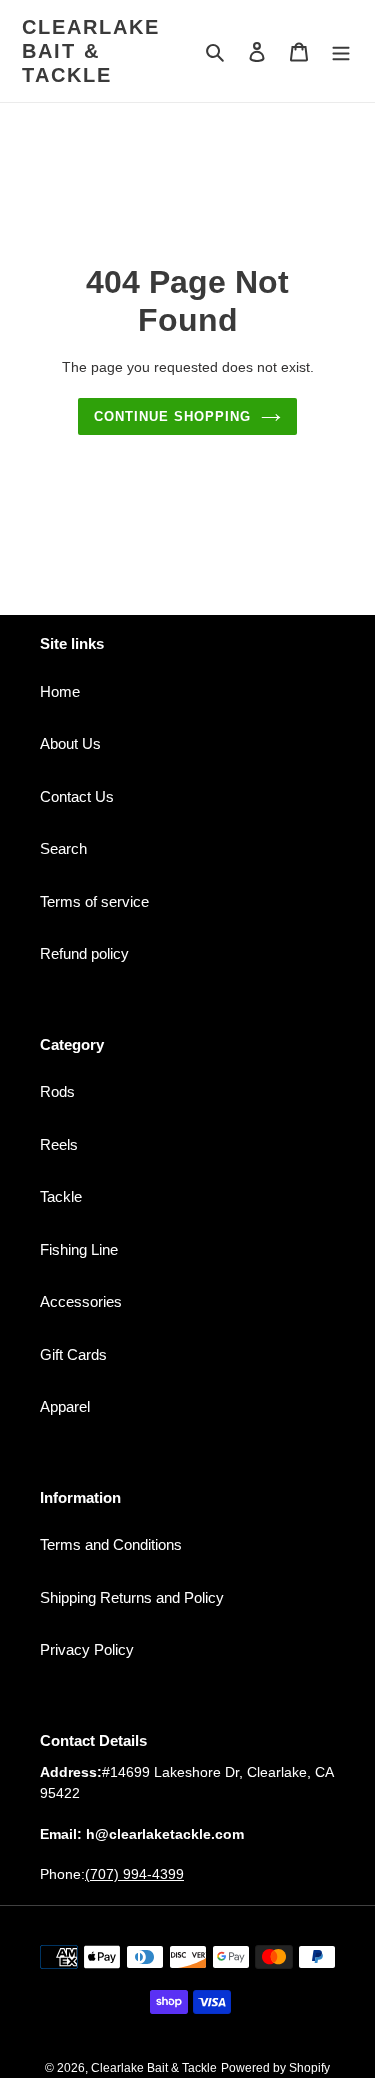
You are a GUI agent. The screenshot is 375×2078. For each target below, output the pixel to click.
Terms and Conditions (111, 1544)
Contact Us (77, 796)
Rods (57, 1091)
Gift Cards (73, 1354)
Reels (59, 1144)
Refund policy (84, 953)
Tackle (61, 1196)
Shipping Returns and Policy (132, 1597)
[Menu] (341, 51)
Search (63, 848)
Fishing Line (79, 1249)
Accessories (81, 1301)
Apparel (65, 1406)
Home (60, 691)
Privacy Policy (87, 1649)
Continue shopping (173, 416)
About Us (70, 743)
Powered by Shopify (275, 2068)
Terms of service (94, 901)
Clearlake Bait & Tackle (91, 51)
